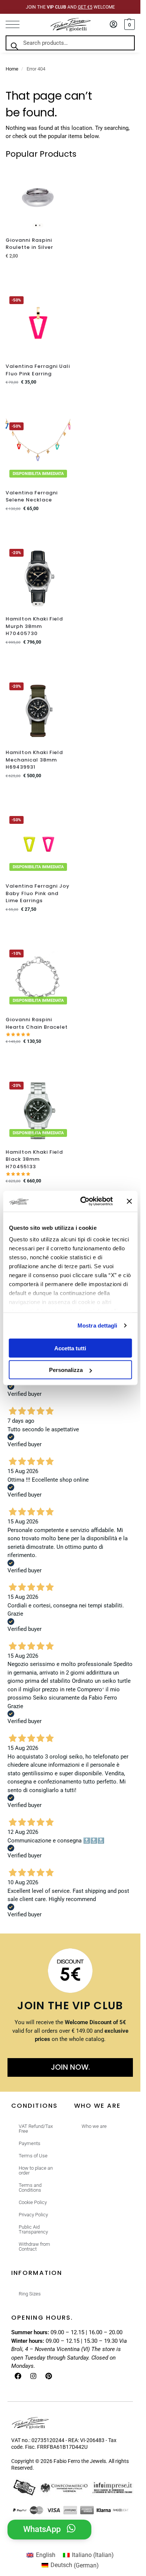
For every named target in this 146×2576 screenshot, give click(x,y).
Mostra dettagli (98, 1325)
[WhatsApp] (71, 2528)
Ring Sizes (30, 2294)
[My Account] (113, 25)
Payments (30, 2143)
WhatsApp (42, 2529)
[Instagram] (33, 2376)
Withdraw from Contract (34, 2247)
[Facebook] (18, 2376)
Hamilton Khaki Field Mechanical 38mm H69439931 (34, 760)
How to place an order (36, 2170)
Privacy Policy (33, 2215)
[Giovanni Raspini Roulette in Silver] (38, 198)
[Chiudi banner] (129, 1201)
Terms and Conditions (30, 2188)
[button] (129, 25)
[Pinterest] (49, 2376)
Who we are (94, 2126)
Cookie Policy (33, 2202)
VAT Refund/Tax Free (36, 2129)
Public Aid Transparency (33, 2229)
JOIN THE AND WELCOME (70, 7)
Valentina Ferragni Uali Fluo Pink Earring (38, 370)
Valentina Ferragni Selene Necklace (32, 496)
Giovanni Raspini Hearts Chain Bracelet (37, 1023)
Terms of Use (33, 2156)
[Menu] (17, 25)
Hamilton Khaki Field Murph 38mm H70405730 (34, 626)
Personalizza (66, 1370)
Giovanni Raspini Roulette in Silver (29, 244)
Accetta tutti (70, 1348)
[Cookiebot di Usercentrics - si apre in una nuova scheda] (84, 1201)
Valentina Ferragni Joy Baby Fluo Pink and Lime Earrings (38, 893)
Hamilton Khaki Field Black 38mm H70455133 (34, 1159)
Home (12, 69)
